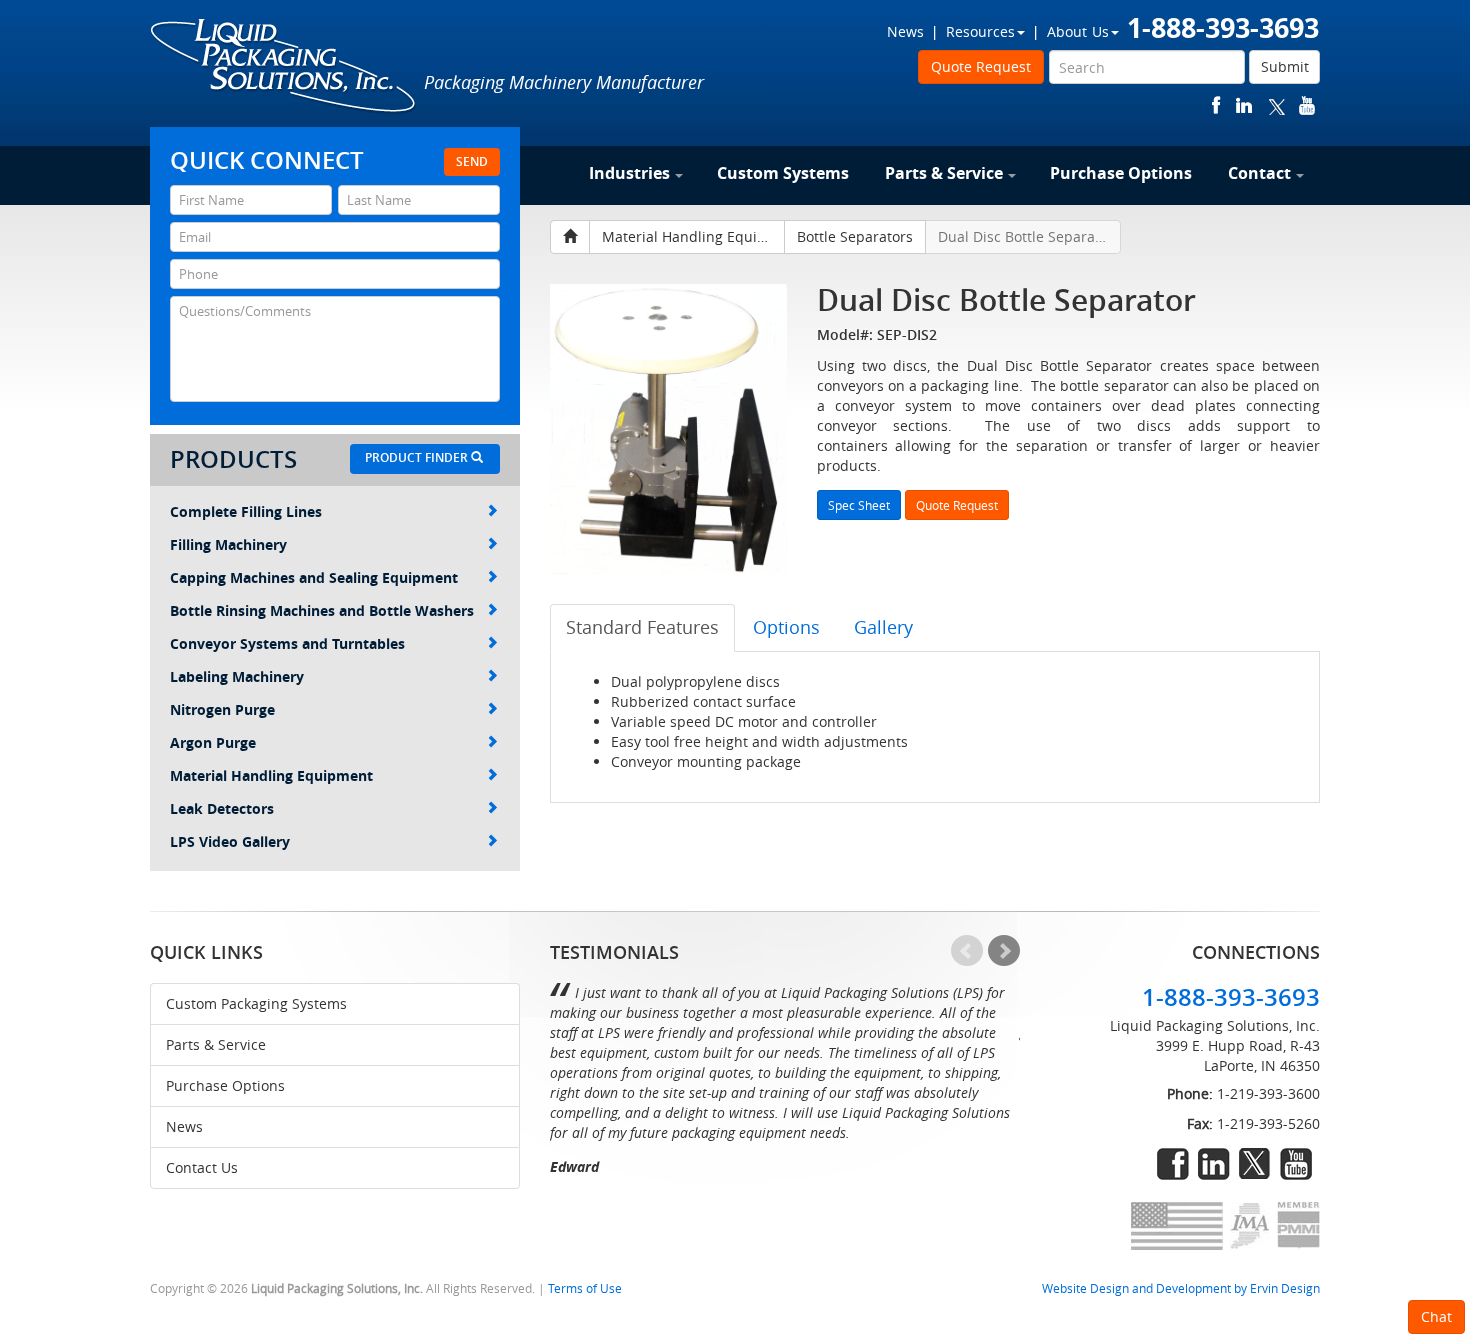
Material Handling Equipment (271, 775)
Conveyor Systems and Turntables (287, 643)
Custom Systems (783, 173)
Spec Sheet (859, 505)
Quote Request (981, 66)
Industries (629, 173)
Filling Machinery (228, 544)
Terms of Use (585, 1288)
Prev (967, 951)
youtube (1307, 105)
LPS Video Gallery (230, 841)
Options (786, 627)
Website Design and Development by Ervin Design (1181, 1288)
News (905, 31)
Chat (1436, 1316)
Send (472, 161)
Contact (1259, 173)
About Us (1078, 31)
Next (1004, 951)
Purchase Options (1121, 173)
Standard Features (642, 627)
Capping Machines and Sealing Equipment (314, 577)
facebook (1216, 105)
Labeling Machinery (237, 676)
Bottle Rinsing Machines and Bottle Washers (322, 610)
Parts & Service (944, 173)
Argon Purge (213, 742)
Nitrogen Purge (222, 709)
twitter (1277, 105)
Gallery (883, 627)
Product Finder (418, 457)
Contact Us (202, 1167)
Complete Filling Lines (246, 511)
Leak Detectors (222, 808)
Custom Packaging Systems (256, 1003)
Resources (980, 31)
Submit (1285, 66)
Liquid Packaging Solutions (284, 67)
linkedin (1244, 105)
